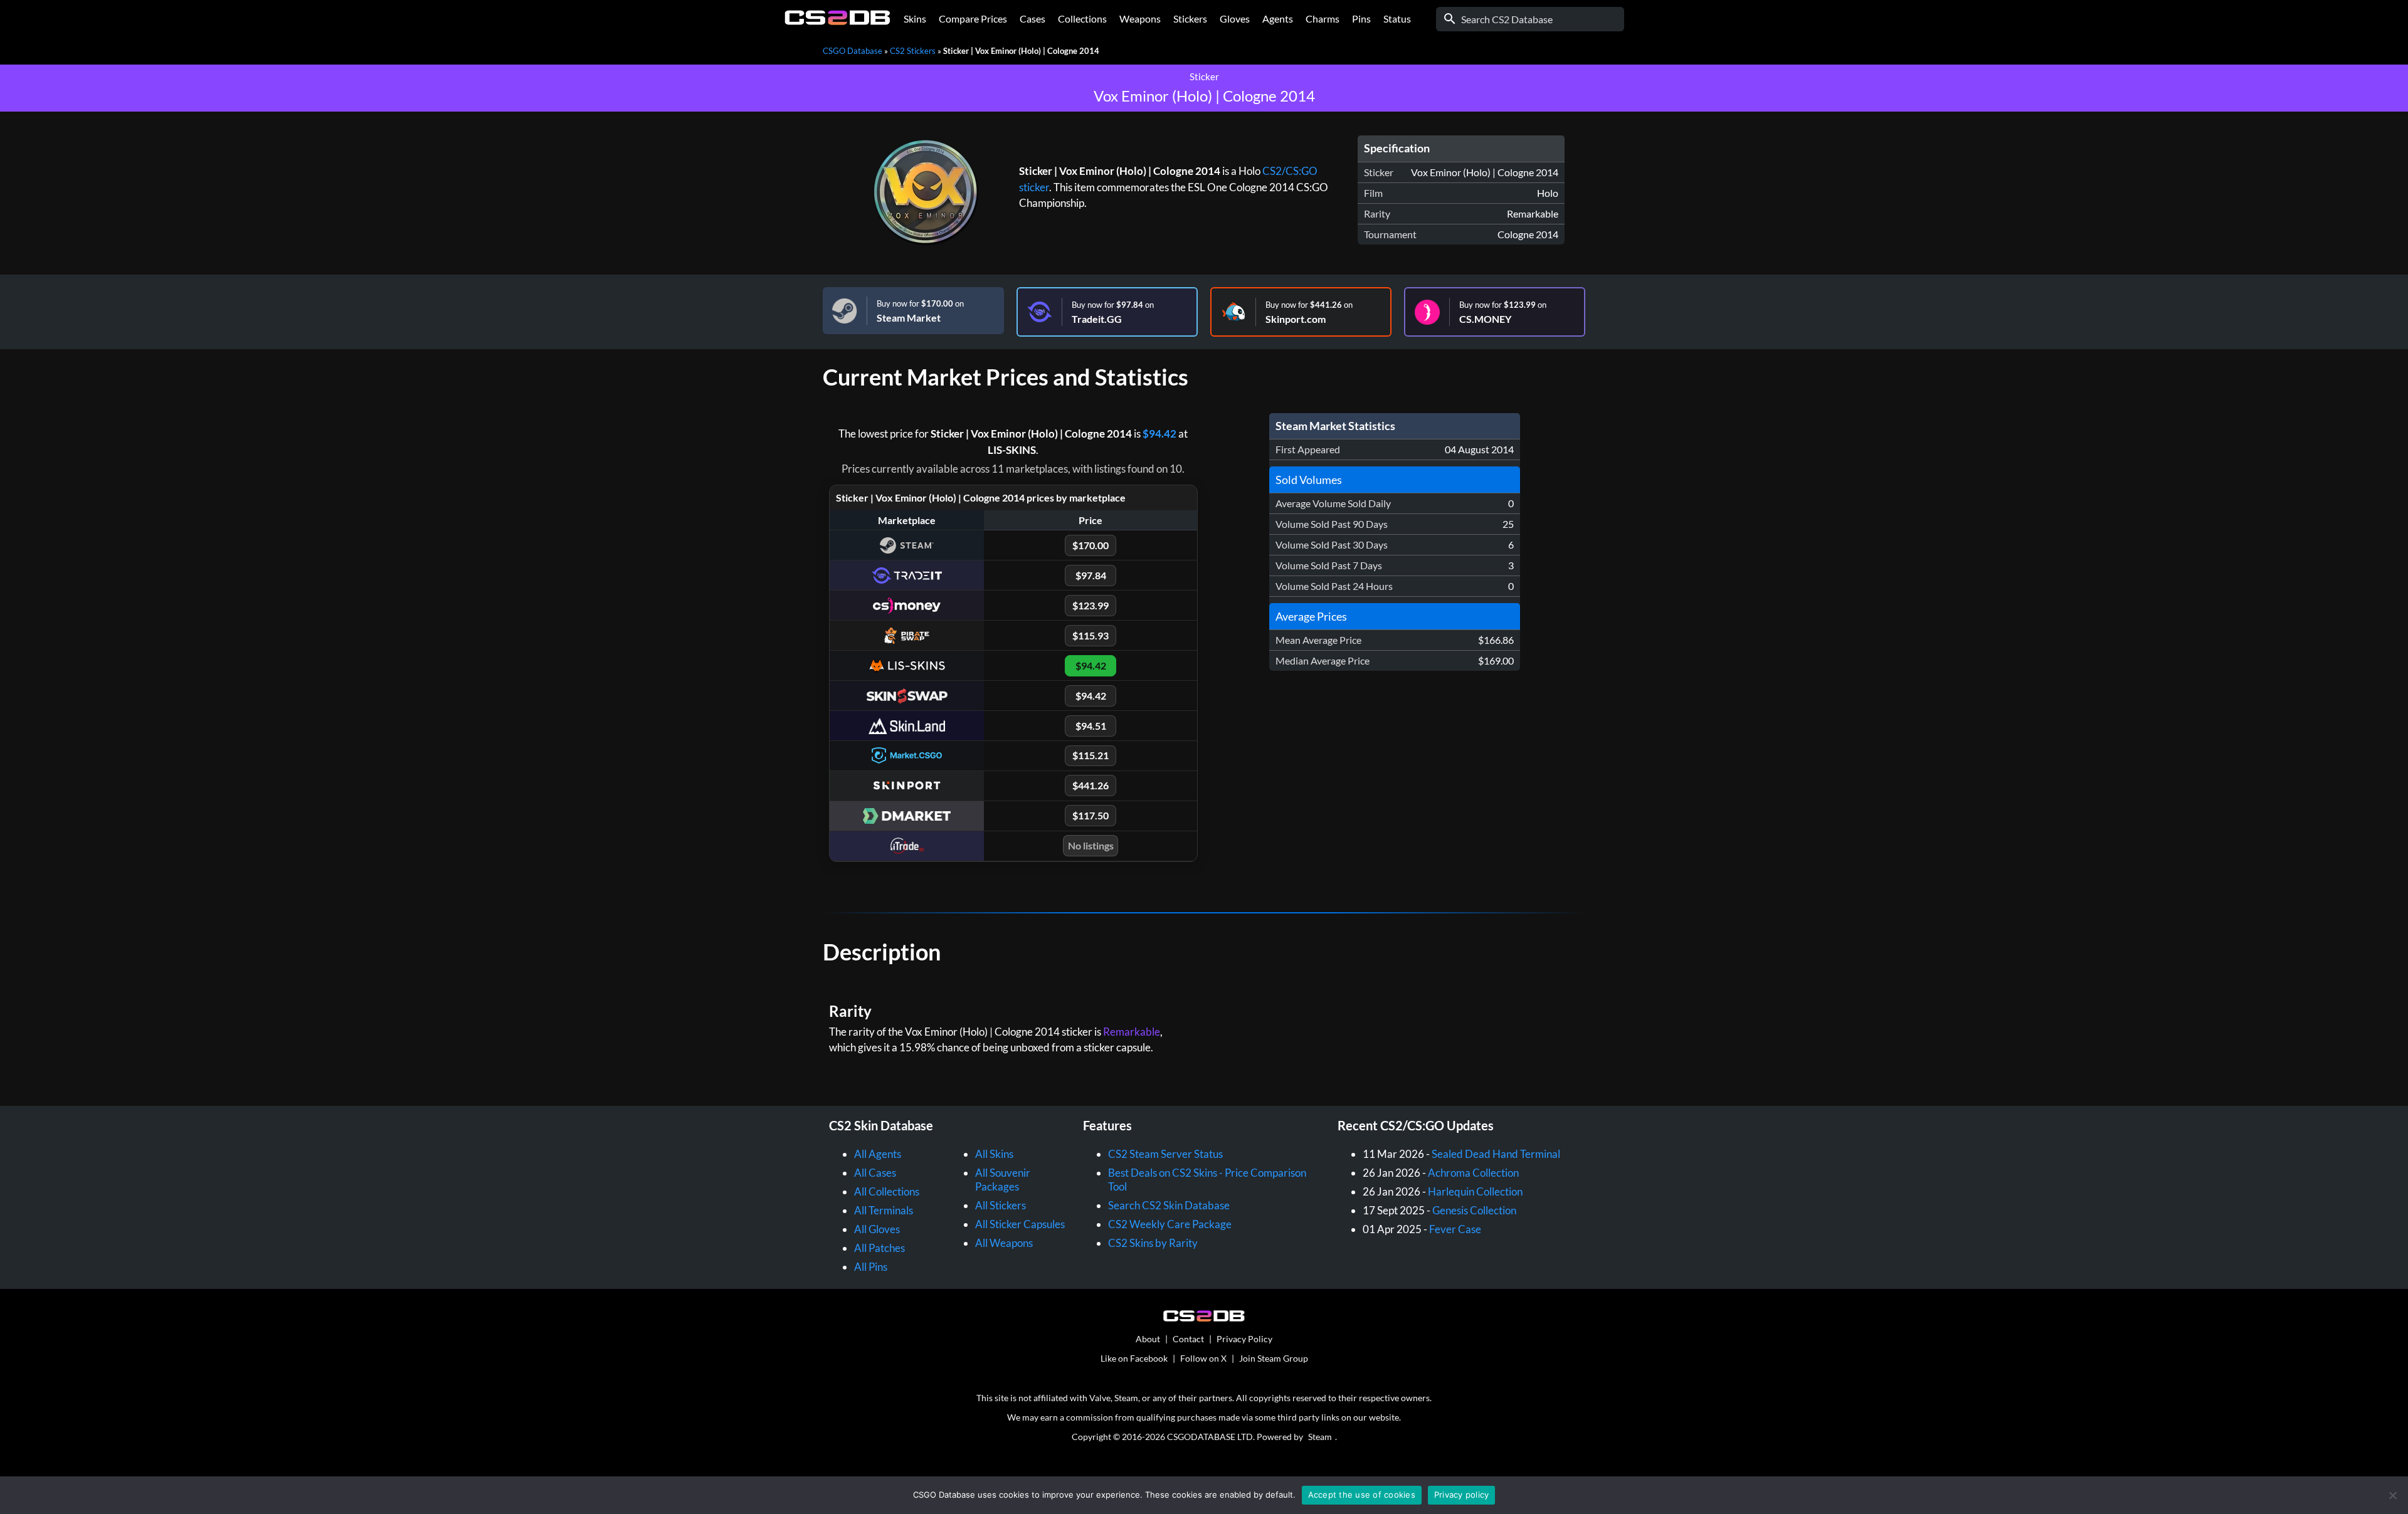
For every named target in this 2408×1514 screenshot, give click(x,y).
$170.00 (1090, 545)
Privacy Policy (1244, 1339)
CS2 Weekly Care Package (1170, 1224)
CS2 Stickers (913, 51)
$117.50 (1090, 815)
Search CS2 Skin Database (1169, 1205)
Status (1397, 18)
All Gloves (877, 1229)
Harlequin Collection (1475, 1191)
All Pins (871, 1267)
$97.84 (1091, 575)
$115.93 (1090, 635)
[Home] (837, 22)
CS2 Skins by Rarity (1153, 1243)
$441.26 (1090, 785)
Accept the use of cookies (1362, 1495)
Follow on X (1203, 1358)
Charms (1323, 18)
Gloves (1235, 18)
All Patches (879, 1248)
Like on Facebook (1134, 1358)
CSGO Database (853, 51)
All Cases (875, 1173)
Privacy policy (1462, 1495)
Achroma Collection (1473, 1173)
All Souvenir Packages (1003, 1180)
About (1148, 1339)
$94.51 (1091, 726)
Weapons (1140, 18)
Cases (1032, 18)
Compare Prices (973, 18)
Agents (1278, 18)
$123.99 (1090, 605)
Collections (1082, 18)
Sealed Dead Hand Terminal (1496, 1154)
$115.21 (1090, 755)
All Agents (878, 1154)
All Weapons (1004, 1243)
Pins (1361, 18)
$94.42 (1159, 434)
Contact (1188, 1339)
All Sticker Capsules (1020, 1224)
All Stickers (1001, 1205)
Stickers (1190, 18)
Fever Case (1455, 1229)
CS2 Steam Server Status (1165, 1154)
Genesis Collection (1474, 1210)
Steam (1320, 1437)
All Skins (994, 1154)
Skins (915, 18)
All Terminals (884, 1210)
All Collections (887, 1191)
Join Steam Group (1274, 1358)
